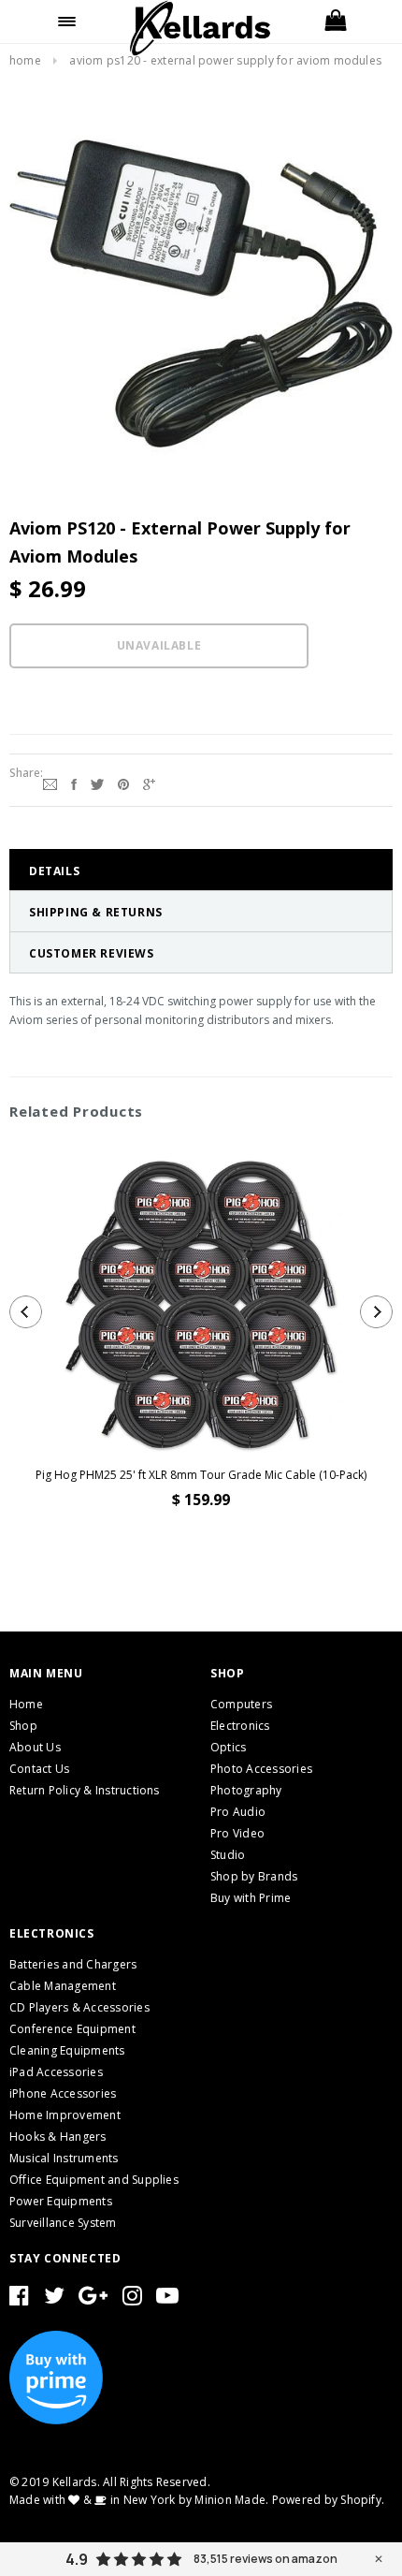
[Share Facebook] (74, 783)
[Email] (50, 783)
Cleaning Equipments (67, 2050)
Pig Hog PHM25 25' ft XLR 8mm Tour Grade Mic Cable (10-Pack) (201, 1475)
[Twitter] (97, 783)
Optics (228, 1747)
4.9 (77, 2559)
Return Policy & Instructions (85, 1790)
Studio (228, 1855)
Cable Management (63, 1986)
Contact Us (39, 1769)
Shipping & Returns (96, 912)
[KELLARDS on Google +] (93, 2299)
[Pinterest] (123, 783)
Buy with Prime (251, 1898)
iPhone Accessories (63, 2093)
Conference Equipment (72, 2029)
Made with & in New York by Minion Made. (139, 2500)
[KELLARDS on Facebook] (19, 2299)
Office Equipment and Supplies (94, 2180)
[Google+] (149, 783)
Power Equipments (61, 2201)
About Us (35, 1747)
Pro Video (237, 1833)
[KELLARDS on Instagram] (132, 2299)
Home (25, 60)
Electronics (240, 1726)
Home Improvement (65, 2115)
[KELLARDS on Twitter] (54, 2299)
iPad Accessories (56, 2072)
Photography (246, 1790)
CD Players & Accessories (79, 2007)
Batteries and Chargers (73, 1964)
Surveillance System (63, 2223)
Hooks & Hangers (58, 2137)
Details (54, 871)
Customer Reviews (92, 953)
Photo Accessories (261, 1769)
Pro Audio (238, 1812)
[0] (335, 22)
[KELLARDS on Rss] (167, 2299)
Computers (241, 1704)
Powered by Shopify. (329, 2500)
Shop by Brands (254, 1876)
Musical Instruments (64, 2158)
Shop (23, 1726)
